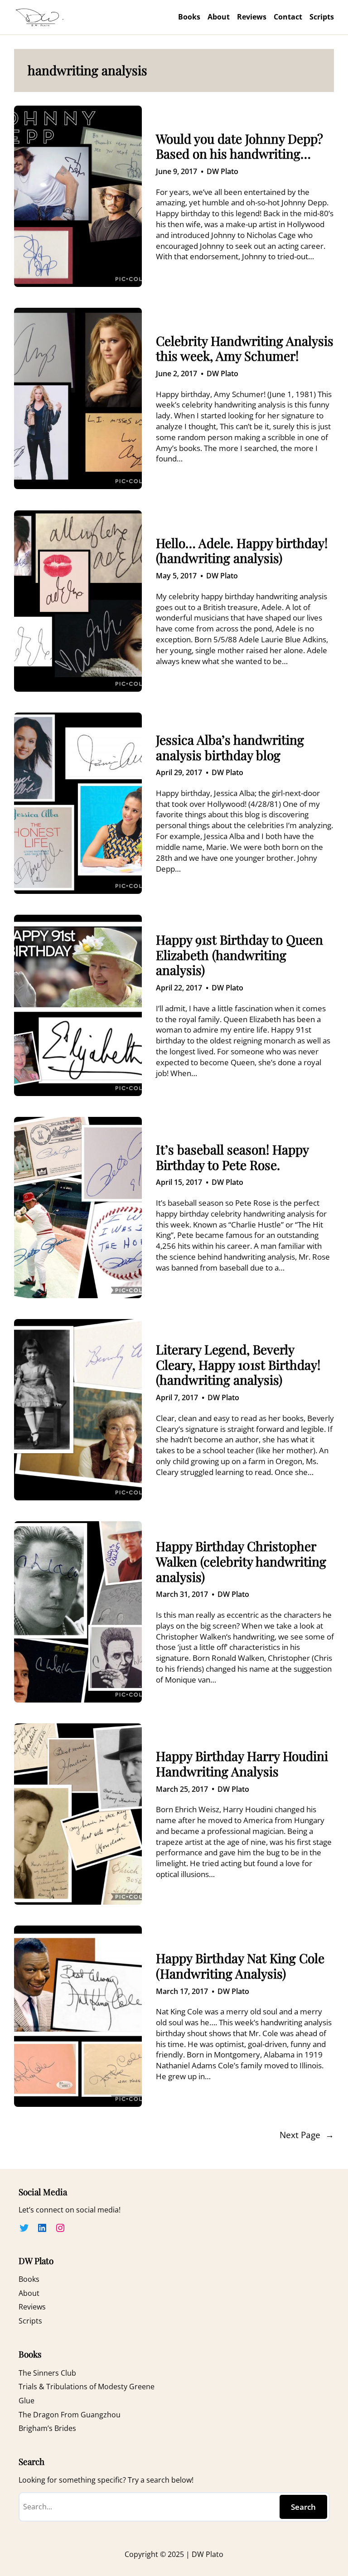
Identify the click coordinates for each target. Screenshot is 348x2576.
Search (303, 2507)
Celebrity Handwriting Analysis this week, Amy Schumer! (245, 348)
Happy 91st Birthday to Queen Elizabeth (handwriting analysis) (239, 955)
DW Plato (222, 171)
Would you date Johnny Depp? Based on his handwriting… (239, 146)
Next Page (307, 2135)
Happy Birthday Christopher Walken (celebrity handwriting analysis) (241, 1561)
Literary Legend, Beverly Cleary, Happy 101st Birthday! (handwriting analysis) (238, 1365)
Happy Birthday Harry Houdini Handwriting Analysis (242, 1763)
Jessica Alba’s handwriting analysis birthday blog (230, 747)
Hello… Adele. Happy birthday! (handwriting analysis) (242, 551)
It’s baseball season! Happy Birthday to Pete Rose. (232, 1157)
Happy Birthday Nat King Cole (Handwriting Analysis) (240, 1966)
